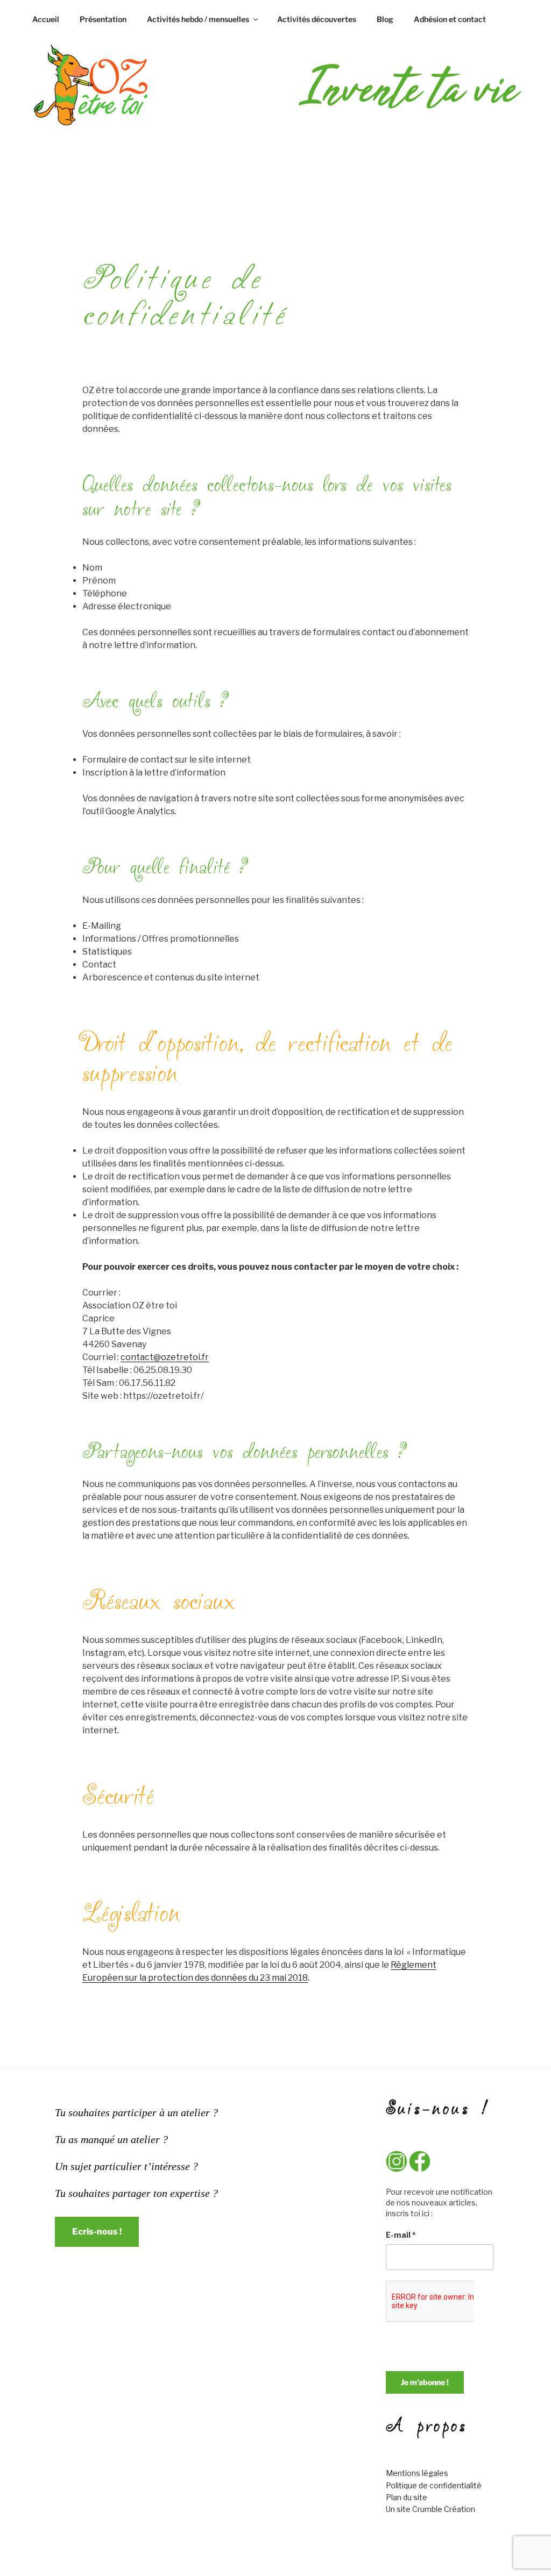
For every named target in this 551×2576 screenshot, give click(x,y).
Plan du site (407, 2497)
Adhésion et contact (450, 19)
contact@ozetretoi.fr (165, 1357)
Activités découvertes (317, 19)
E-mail (401, 2235)
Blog (385, 19)
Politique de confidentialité (434, 2485)
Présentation (103, 19)
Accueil (46, 19)
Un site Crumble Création (430, 2509)
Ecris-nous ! (97, 2232)
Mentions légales (417, 2473)
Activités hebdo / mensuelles (198, 19)
